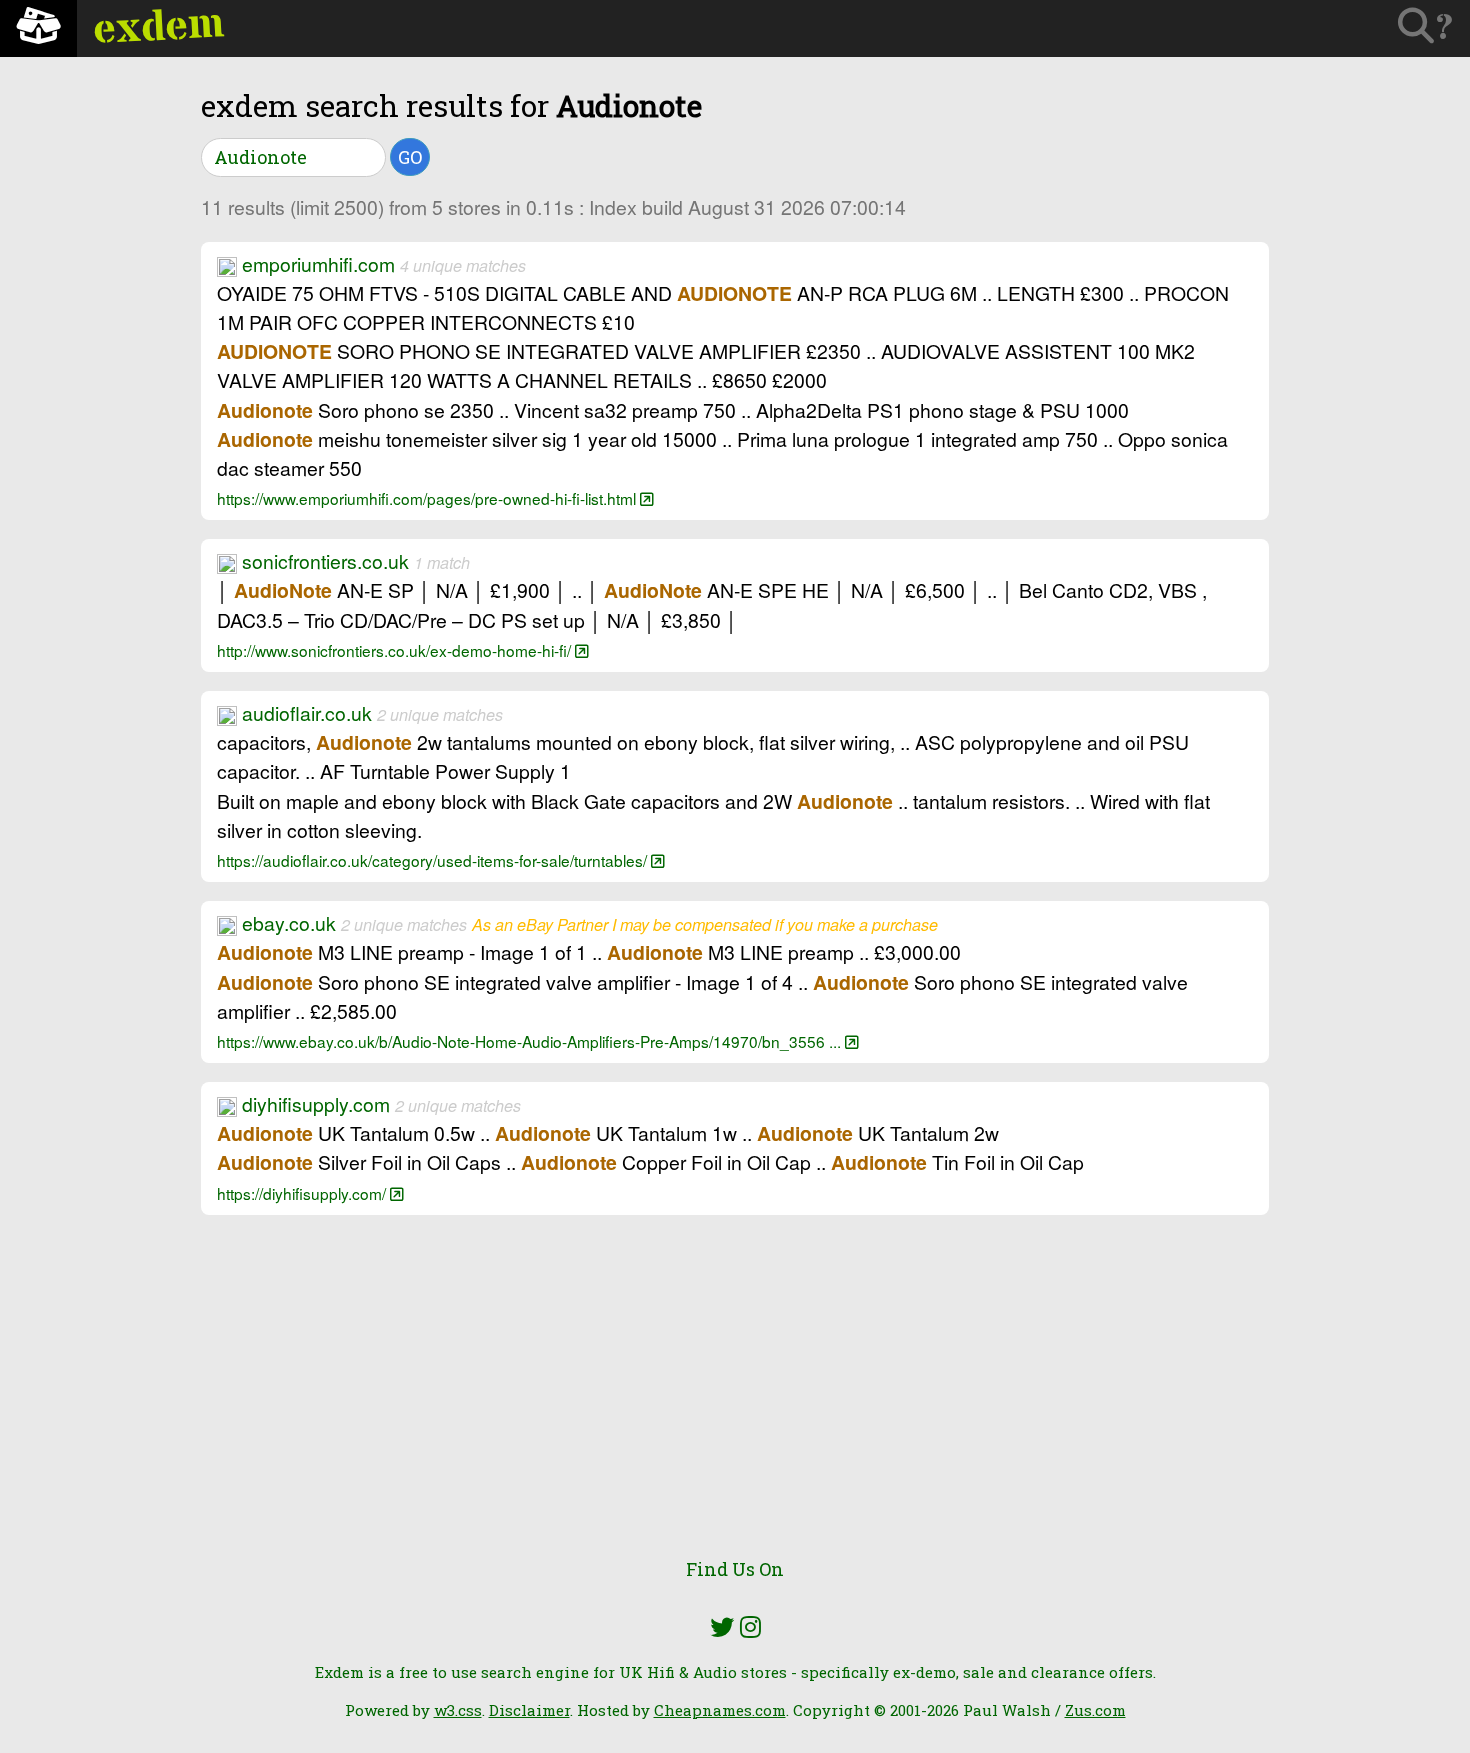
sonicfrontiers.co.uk (325, 561)
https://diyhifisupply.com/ (303, 1193)
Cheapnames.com (720, 1710)
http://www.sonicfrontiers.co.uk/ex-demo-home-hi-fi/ (396, 650)
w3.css (458, 1710)
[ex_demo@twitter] (722, 1627)
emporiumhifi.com (318, 264)
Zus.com (1095, 1710)
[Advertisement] (735, 1398)
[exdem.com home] (38, 28)
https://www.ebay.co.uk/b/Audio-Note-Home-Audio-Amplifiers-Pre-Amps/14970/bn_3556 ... (531, 1041)
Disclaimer (529, 1710)
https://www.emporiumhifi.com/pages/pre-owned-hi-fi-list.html (428, 498)
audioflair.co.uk (307, 713)
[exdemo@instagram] (750, 1627)
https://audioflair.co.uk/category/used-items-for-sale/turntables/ (434, 860)
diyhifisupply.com (316, 1104)
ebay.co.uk (289, 923)
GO (410, 157)
